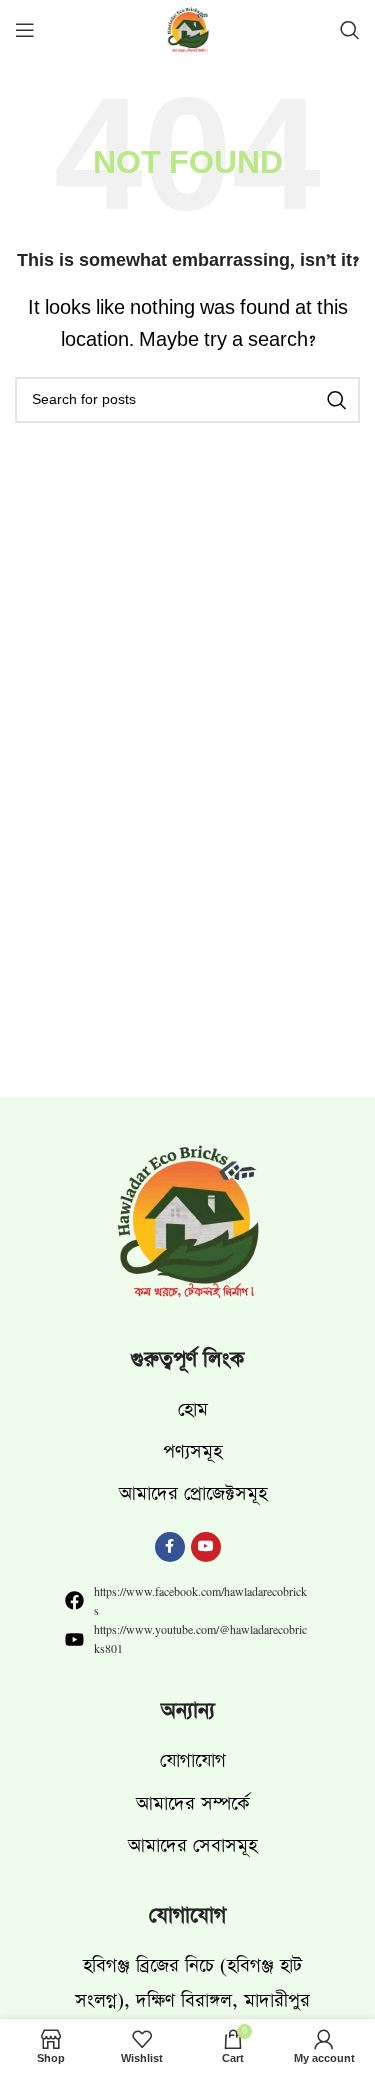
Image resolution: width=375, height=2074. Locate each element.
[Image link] (188, 1224)
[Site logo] (188, 32)
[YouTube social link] (206, 1547)
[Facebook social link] (170, 1547)
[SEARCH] (337, 400)
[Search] (350, 30)
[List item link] (188, 1409)
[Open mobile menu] (25, 30)
